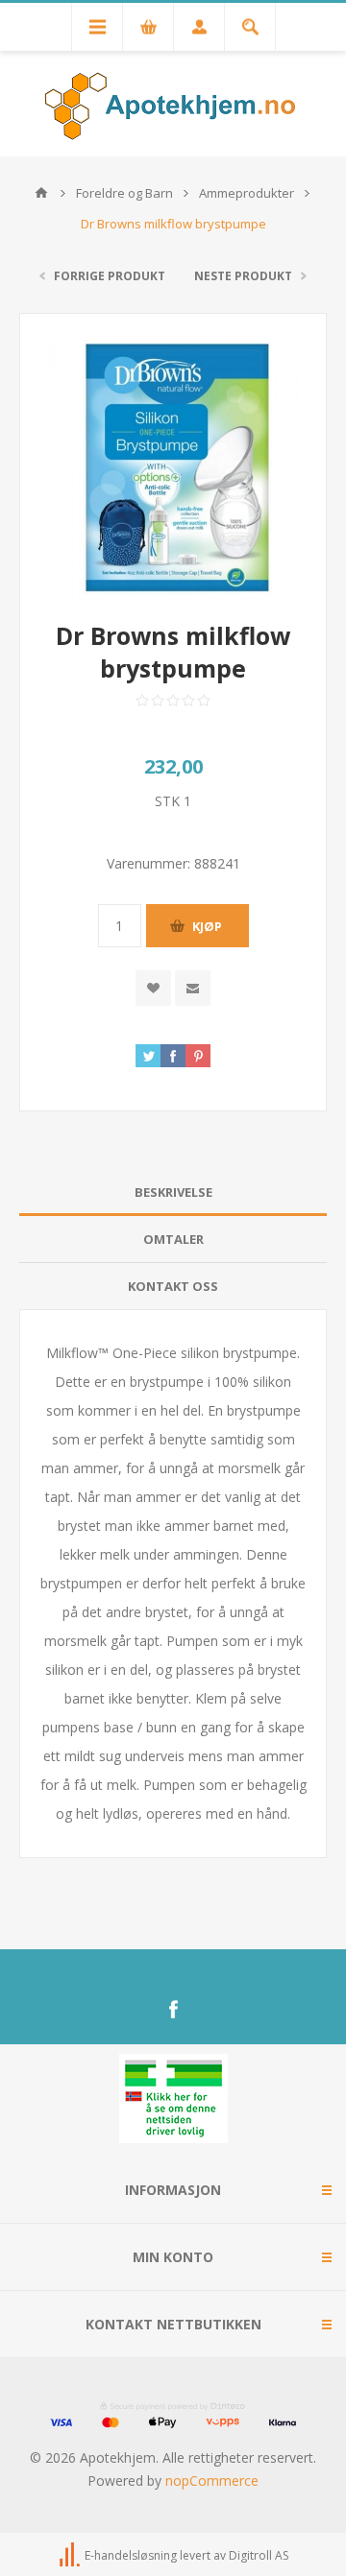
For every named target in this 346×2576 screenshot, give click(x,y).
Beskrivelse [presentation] (173, 1192)
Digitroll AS (259, 2555)
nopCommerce (212, 2481)
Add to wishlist (153, 988)
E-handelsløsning (131, 2555)
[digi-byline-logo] (71, 2555)
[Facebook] (173, 2010)
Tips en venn (193, 988)
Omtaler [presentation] (173, 1239)
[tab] (173, 1193)
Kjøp (207, 926)
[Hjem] (41, 193)
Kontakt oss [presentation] (173, 1286)
